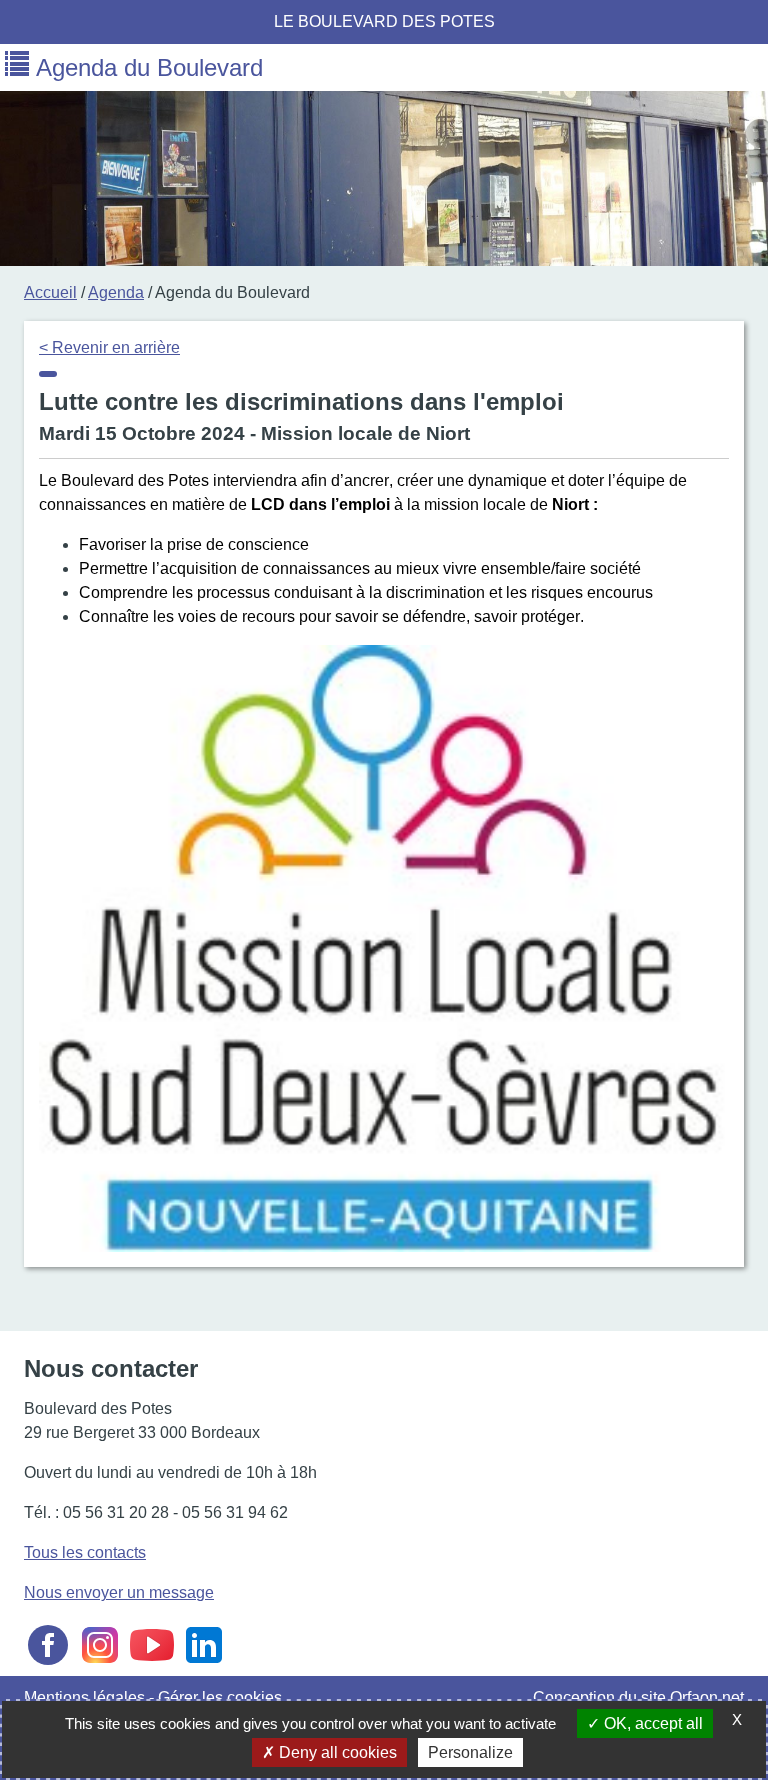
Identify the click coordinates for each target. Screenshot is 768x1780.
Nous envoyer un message (119, 1592)
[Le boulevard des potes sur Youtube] (152, 1663)
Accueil (50, 292)
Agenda (116, 292)
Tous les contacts (85, 1552)
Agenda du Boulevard (146, 67)
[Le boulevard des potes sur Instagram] (100, 1663)
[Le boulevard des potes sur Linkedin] (204, 1663)
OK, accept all (651, 1723)
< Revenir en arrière (109, 347)
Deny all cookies (336, 1752)
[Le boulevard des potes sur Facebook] (48, 1663)
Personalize (470, 1752)
